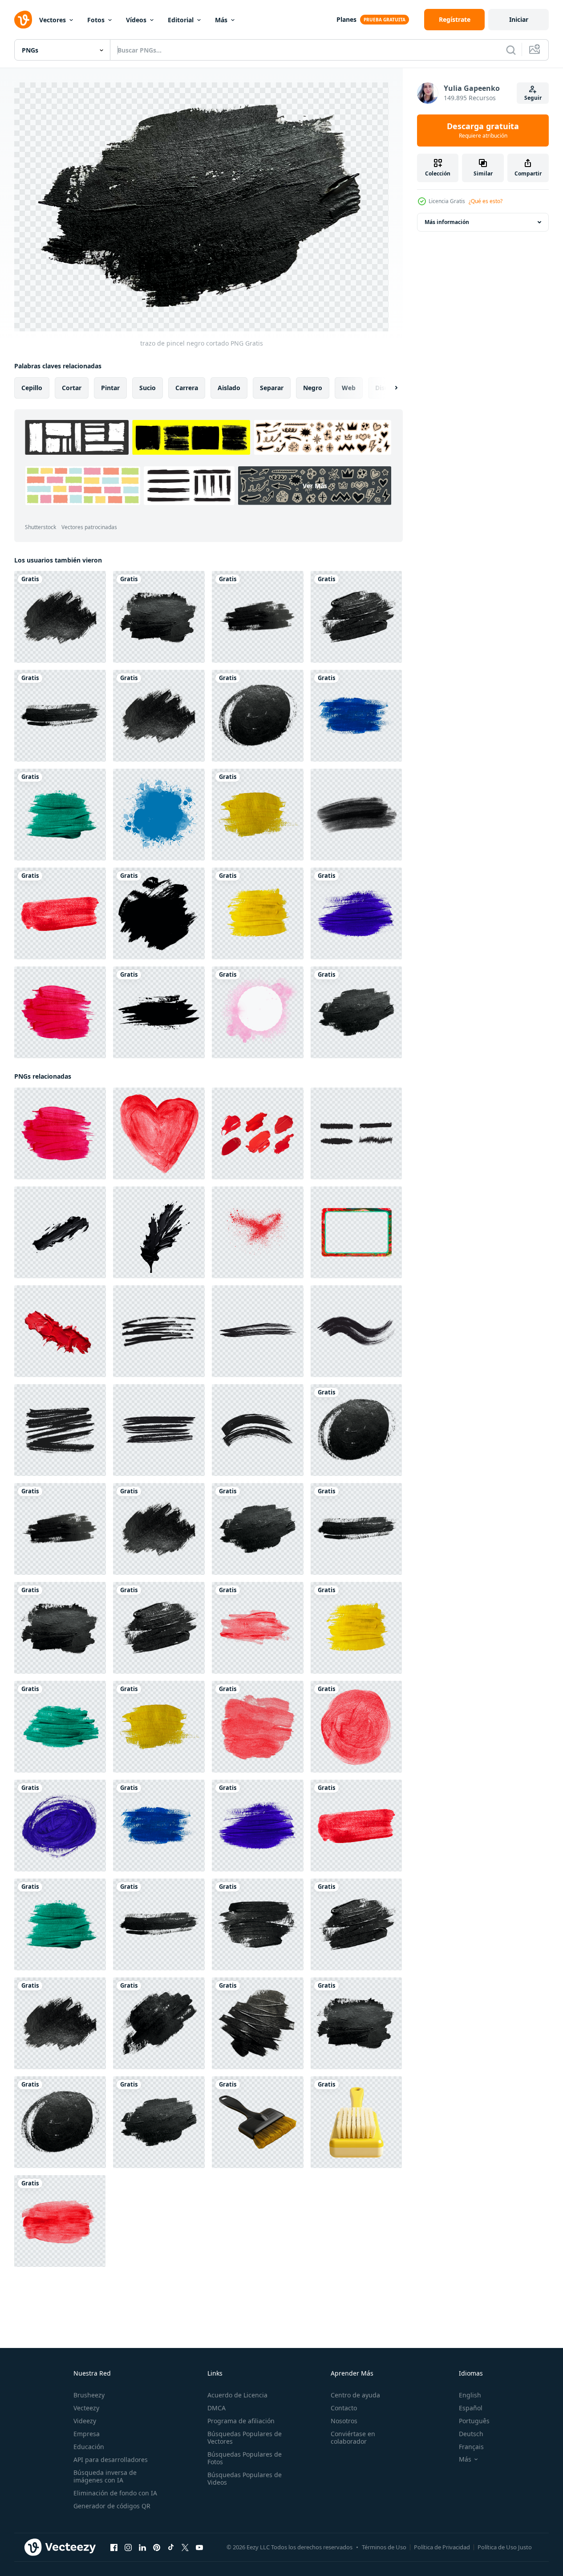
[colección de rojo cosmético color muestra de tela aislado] (258, 1133)
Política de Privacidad (442, 2547)
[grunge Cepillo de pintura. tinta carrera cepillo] (159, 1012)
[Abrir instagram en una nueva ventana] (128, 2547)
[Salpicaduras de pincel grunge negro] (159, 913)
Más (221, 20)
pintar (110, 388)
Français (471, 2447)
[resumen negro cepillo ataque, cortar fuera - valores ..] (159, 1331)
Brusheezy (89, 2395)
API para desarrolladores (111, 2460)
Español (471, 2408)
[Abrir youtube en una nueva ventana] (199, 2547)
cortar (72, 388)
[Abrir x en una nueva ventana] (185, 2547)
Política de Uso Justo (505, 2547)
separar (272, 388)
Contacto (344, 2408)
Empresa (87, 2434)
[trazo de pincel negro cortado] (60, 617)
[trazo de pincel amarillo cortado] (258, 913)
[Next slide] (389, 388)
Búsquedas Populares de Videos (245, 2478)
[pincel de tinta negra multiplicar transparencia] (356, 815)
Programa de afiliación (241, 2421)
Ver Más (315, 486)
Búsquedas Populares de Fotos (245, 2458)
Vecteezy (86, 2408)
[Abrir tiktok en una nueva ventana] (171, 2547)
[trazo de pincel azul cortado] (356, 716)
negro (313, 388)
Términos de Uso (384, 2547)
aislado (229, 388)
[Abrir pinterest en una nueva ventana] (157, 2547)
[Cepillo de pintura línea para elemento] (356, 1133)
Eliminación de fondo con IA (115, 2493)
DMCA (217, 2408)
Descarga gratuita (483, 130)
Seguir (533, 98)
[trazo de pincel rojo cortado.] (60, 913)
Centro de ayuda (355, 2395)
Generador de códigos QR (112, 2506)
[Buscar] (511, 50)
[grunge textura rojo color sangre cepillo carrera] (258, 1232)
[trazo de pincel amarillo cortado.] (258, 815)
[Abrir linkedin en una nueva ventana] (142, 2547)
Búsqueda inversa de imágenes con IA (105, 2476)
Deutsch (471, 2434)
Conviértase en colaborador (353, 2437)
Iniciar (519, 19)
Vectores (53, 20)
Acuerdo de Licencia (237, 2395)
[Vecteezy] (23, 20)
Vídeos (136, 20)
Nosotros (344, 2421)
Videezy (85, 2421)
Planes (346, 19)
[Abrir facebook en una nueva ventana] (114, 2547)
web (349, 388)
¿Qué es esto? (486, 201)
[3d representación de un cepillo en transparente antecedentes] (258, 2122)
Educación (89, 2447)
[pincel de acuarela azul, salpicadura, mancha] (159, 815)
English (470, 2395)
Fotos (96, 20)
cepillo (32, 388)
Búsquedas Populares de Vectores (245, 2437)
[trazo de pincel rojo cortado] (60, 1012)
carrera (187, 388)
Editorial (181, 20)
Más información (447, 222)
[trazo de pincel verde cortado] (60, 815)
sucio (148, 388)
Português (474, 2421)
